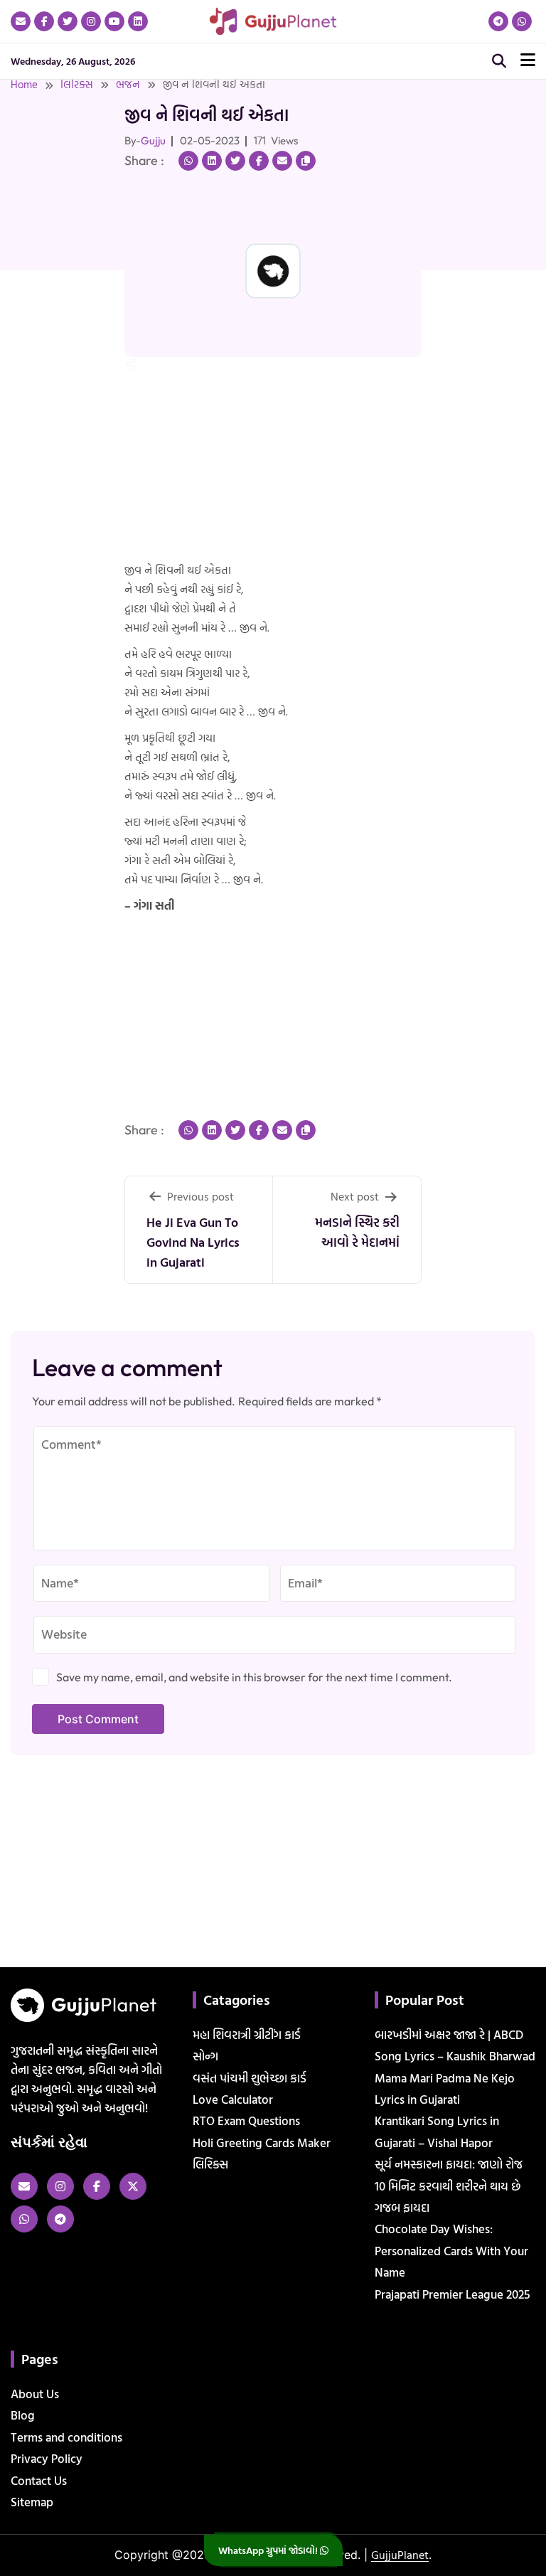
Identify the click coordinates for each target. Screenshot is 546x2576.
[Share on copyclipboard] (306, 161)
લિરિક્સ (77, 84)
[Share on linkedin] (212, 161)
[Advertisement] (45, 272)
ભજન (128, 84)
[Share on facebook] (259, 161)
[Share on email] (282, 161)
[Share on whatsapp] (188, 161)
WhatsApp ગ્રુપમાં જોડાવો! (269, 2550)
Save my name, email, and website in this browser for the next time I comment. (254, 1677)
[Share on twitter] (235, 161)
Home (24, 84)
